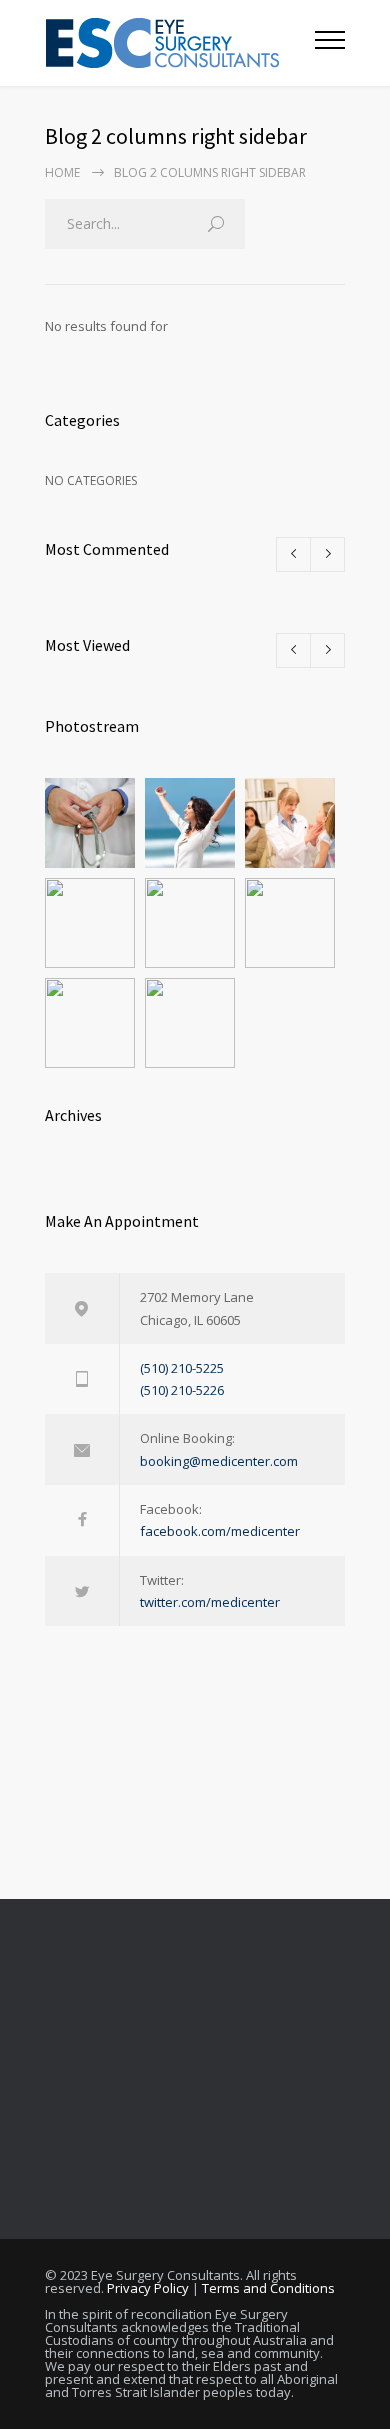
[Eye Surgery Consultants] (180, 43)
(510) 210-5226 (182, 1390)
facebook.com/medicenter (220, 1531)
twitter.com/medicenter (210, 1602)
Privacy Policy (148, 2288)
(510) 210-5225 (182, 1368)
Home (62, 172)
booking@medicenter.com (219, 1461)
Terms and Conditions (268, 2288)
